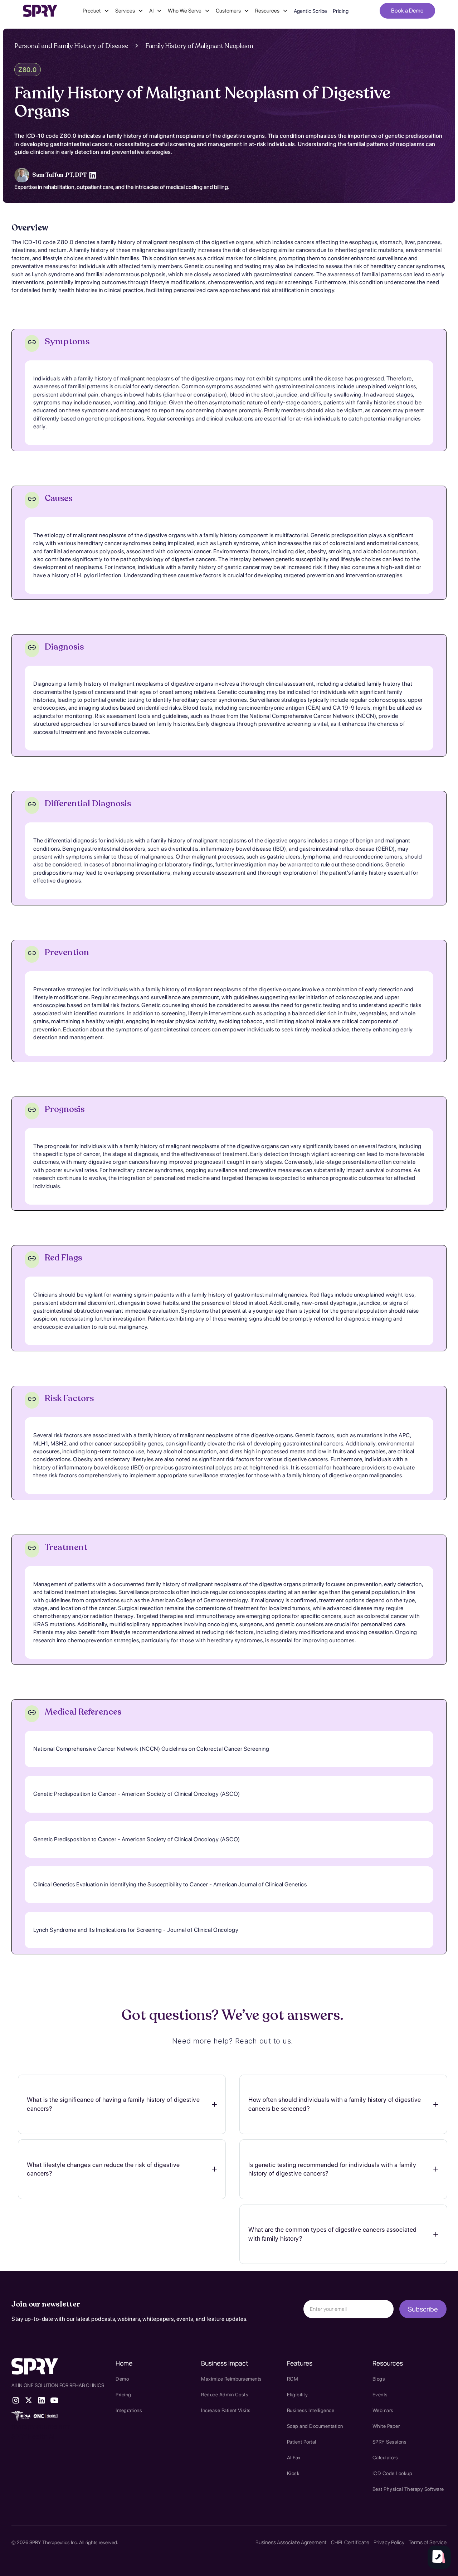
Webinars (383, 2410)
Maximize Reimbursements (232, 2379)
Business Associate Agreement (291, 2542)
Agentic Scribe (310, 11)
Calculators (385, 2458)
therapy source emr (41, 2426)
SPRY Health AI (33, 2436)
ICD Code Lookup (393, 2473)
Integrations (129, 2410)
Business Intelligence (311, 2410)
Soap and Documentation (315, 2426)
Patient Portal (302, 2442)
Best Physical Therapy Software (408, 2489)
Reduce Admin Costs (225, 2395)
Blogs (379, 2379)
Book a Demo (407, 11)
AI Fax (294, 2458)
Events (380, 2395)
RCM (293, 2379)
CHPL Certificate (350, 2542)
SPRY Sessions (390, 2442)
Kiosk (293, 2473)
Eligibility (298, 2395)
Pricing (341, 11)
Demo (122, 2379)
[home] (40, 11)
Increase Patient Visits (226, 2410)
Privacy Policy (389, 2542)
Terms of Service (428, 2542)
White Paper (386, 2426)
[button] (96, 11)
